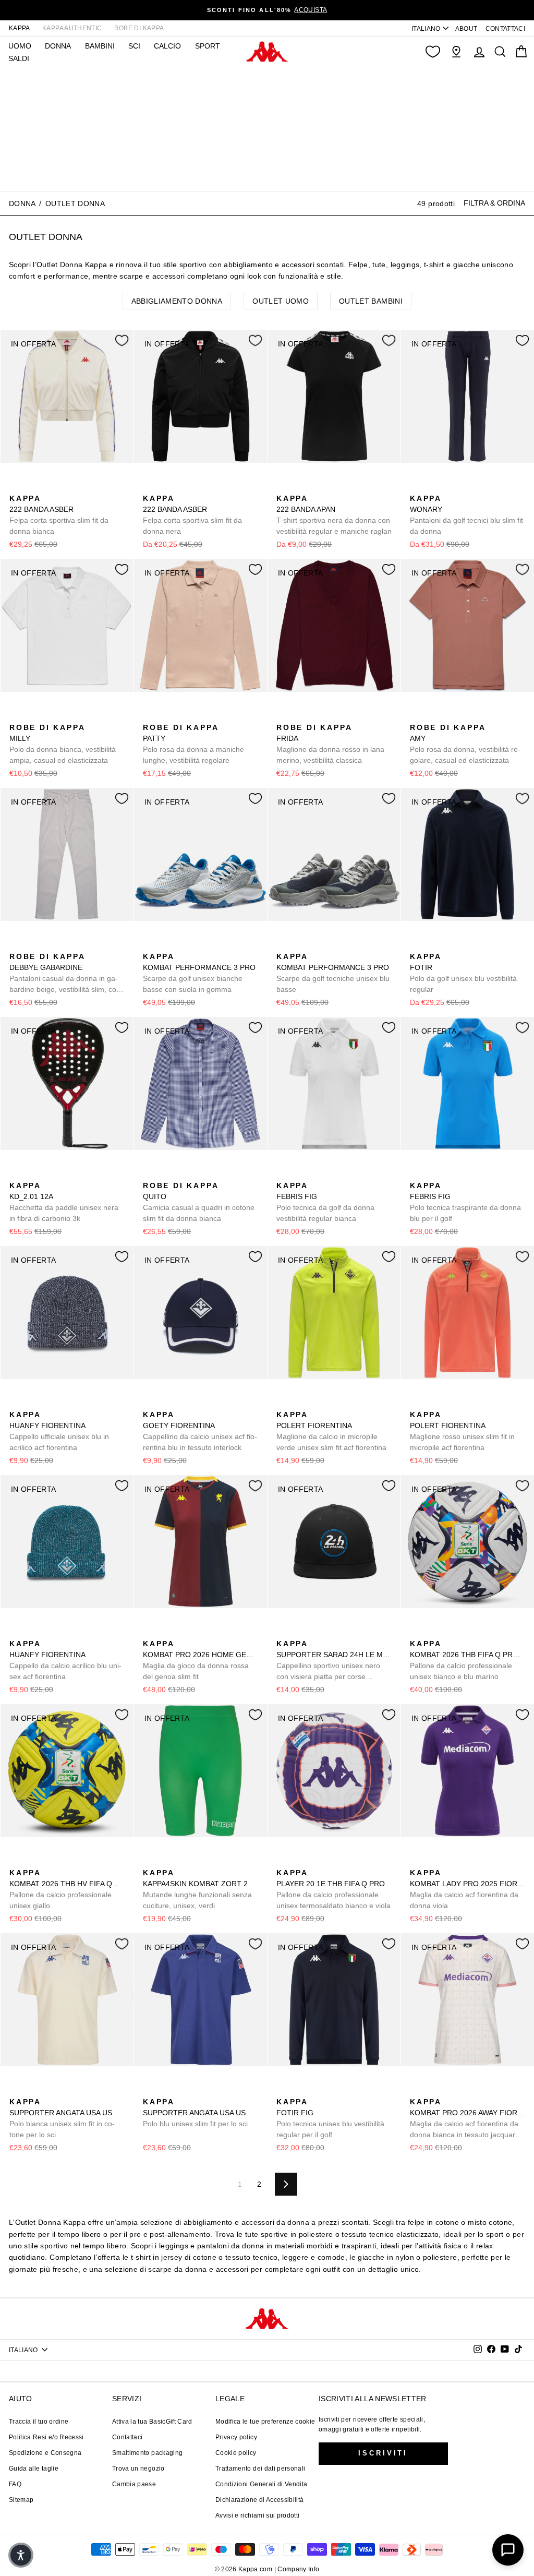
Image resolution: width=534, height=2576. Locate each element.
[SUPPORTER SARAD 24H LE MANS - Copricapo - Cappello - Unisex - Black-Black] (283, 1632)
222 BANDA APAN (334, 515)
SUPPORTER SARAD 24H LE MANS (334, 1661)
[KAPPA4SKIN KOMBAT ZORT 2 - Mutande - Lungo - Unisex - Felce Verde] (150, 1861)
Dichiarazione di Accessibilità (260, 2500)
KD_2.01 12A (64, 1202)
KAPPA (20, 28)
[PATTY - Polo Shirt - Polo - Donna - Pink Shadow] (150, 716)
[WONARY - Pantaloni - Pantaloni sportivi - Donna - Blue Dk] (417, 487)
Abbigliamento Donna (177, 301)
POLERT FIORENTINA (331, 1431)
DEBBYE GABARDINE (65, 974)
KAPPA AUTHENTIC (72, 28)
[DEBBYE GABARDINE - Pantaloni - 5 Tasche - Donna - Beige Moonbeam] (16, 945)
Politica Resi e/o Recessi (46, 2437)
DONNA (58, 46)
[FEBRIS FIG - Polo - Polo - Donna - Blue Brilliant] (300, 1174)
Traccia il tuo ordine (39, 2422)
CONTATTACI (506, 29)
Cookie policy (236, 2453)
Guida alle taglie (34, 2469)
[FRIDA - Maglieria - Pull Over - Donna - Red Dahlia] (283, 716)
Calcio (167, 46)
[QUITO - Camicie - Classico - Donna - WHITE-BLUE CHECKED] (150, 1174)
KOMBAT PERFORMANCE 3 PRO (199, 973)
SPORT (208, 46)
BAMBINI (100, 46)
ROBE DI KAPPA (139, 28)
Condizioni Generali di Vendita (262, 2484)
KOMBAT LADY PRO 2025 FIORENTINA (468, 1889)
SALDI (19, 58)
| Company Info (297, 2569)
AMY (465, 744)
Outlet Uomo (281, 301)
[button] (21, 2555)
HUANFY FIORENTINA (59, 1431)
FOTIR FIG (330, 2118)
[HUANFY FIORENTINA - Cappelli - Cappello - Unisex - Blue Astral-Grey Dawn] (16, 1403)
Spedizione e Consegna (45, 2453)
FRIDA (330, 744)
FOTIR (463, 973)
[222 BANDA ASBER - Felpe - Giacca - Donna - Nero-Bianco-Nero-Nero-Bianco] (33, 487)
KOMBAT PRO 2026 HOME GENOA (201, 1660)
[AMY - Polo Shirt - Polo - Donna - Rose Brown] (417, 716)
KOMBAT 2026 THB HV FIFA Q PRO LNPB (67, 1889)
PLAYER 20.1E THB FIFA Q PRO (333, 1889)
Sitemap (21, 2500)
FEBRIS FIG (325, 1202)
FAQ (15, 2484)
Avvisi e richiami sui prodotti (258, 2515)
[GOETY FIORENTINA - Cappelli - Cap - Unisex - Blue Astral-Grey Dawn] (150, 1403)
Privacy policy (236, 2437)
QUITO (199, 1202)
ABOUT (466, 29)
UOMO (20, 46)
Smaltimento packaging (147, 2453)
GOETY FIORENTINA (200, 1431)
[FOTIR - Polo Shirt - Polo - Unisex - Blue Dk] (417, 945)
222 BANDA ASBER (59, 515)
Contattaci (128, 2437)
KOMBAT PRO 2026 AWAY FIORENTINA (468, 2119)
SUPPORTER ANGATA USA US (62, 2118)
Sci (134, 46)
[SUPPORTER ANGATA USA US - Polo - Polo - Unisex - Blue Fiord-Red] (33, 2090)
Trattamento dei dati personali (260, 2469)
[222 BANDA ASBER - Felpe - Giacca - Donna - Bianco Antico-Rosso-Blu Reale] (16, 487)
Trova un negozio (138, 2469)
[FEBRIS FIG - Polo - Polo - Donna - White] (283, 1174)
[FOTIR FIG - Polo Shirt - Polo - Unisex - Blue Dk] (283, 2090)
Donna (22, 203)
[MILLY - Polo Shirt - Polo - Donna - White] (16, 716)
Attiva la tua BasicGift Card (152, 2422)
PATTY (193, 744)
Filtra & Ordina (494, 203)
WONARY (466, 515)
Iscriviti (383, 2453)
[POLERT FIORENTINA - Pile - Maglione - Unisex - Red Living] (300, 1403)
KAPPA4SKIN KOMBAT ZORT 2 (197, 1889)
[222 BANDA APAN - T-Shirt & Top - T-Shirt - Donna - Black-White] (283, 487)
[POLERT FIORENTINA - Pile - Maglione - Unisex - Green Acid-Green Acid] (283, 1403)
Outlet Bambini (371, 301)
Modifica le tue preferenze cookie (265, 2422)
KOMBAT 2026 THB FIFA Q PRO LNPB (468, 1660)
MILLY (63, 744)
